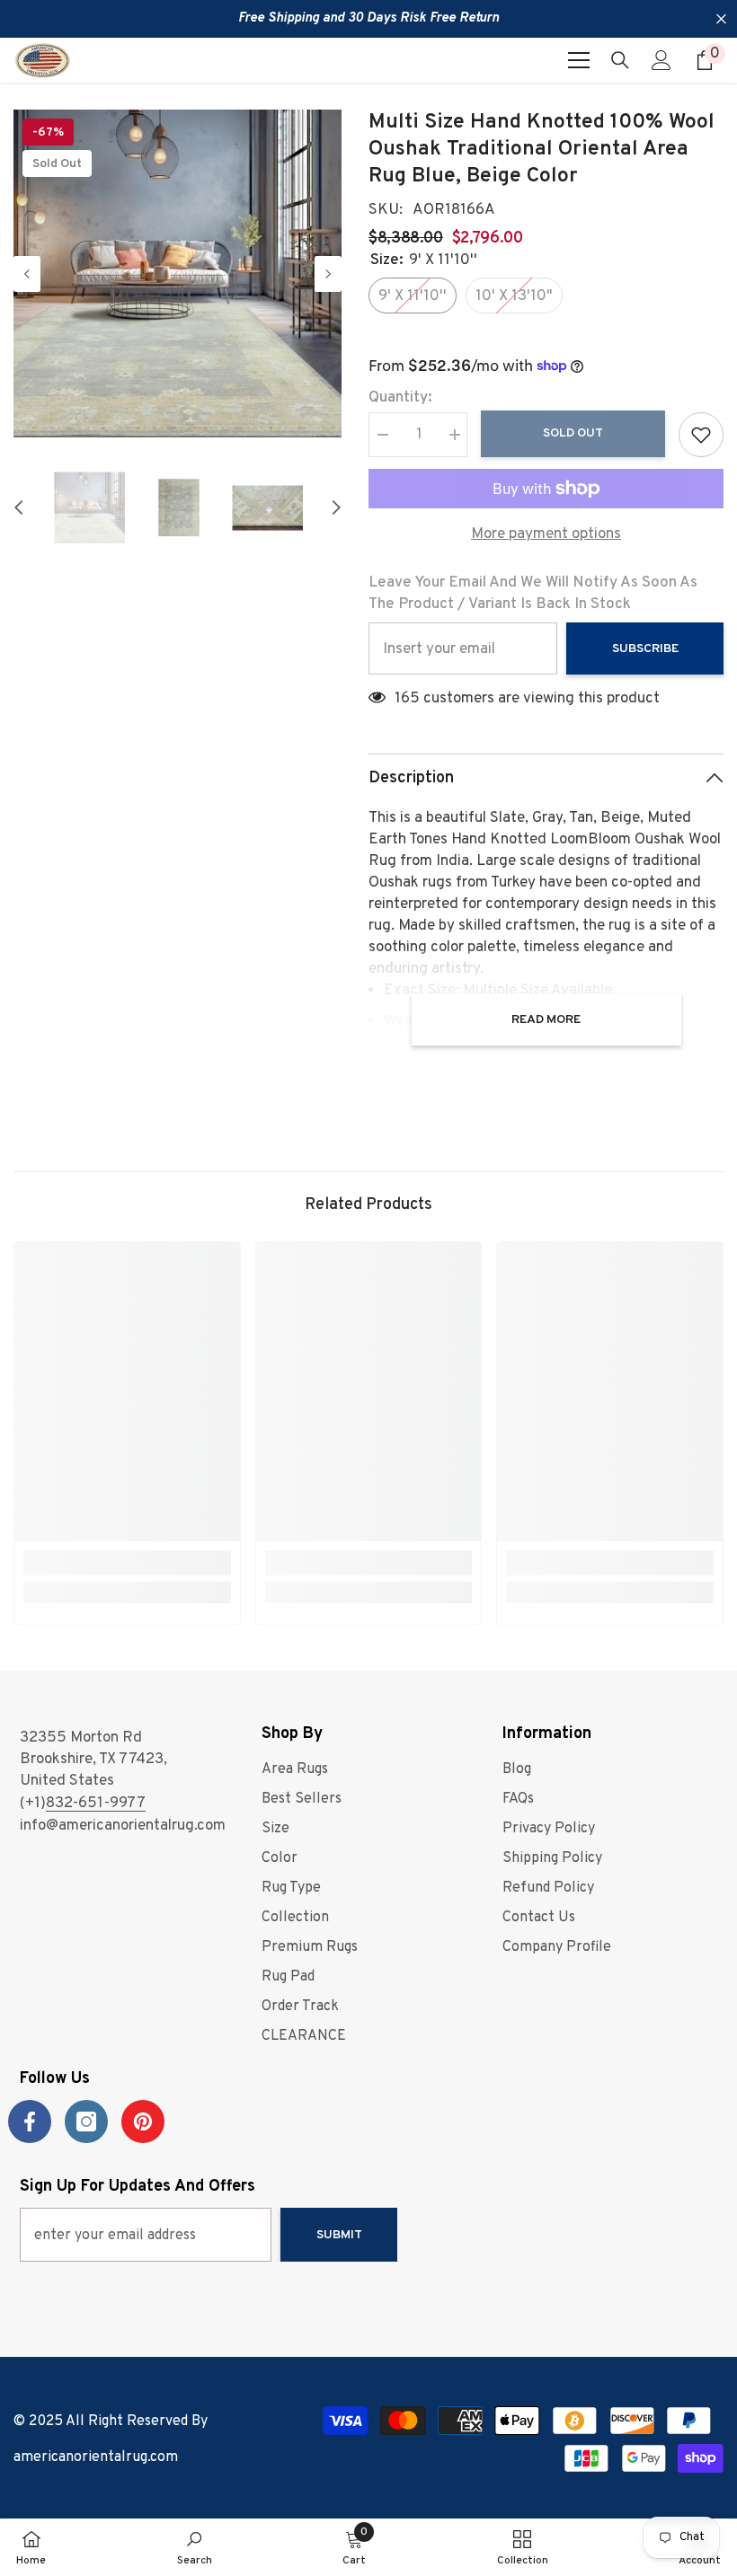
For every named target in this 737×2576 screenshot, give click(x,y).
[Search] (620, 60)
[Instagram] (86, 2122)
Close (721, 19)
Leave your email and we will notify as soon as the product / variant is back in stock (533, 594)
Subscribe (645, 649)
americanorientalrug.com (96, 2457)
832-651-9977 (96, 1804)
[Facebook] (30, 2122)
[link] (127, 1563)
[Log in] (662, 60)
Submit (339, 2235)
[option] (178, 273)
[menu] (579, 60)
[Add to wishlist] (701, 435)
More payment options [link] (546, 534)
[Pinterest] (143, 2122)
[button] (27, 274)
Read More (546, 1020)
